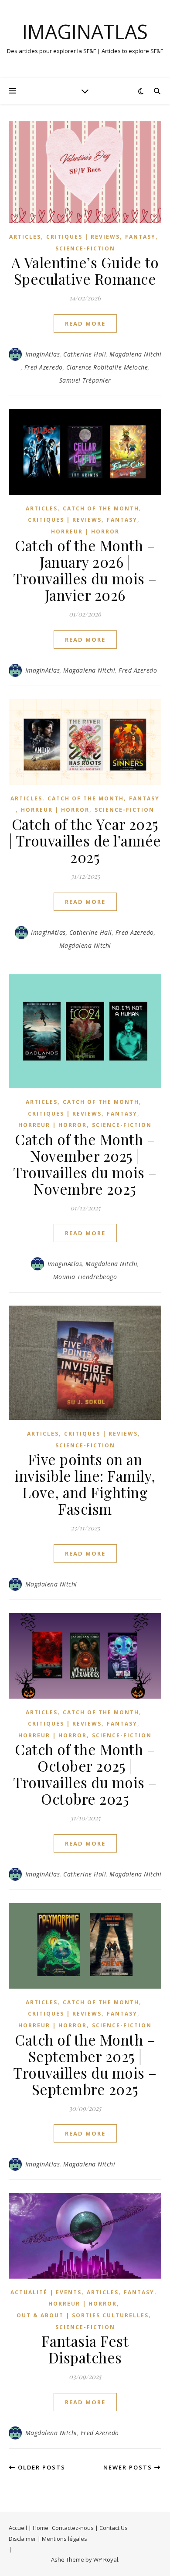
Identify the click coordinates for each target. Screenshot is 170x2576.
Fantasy (140, 237)
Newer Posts (129, 2467)
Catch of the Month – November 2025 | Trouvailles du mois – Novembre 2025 (85, 1164)
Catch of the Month (101, 508)
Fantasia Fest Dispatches (85, 2349)
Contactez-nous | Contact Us (90, 2528)
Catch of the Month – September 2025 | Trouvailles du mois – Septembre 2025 (85, 2064)
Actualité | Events (46, 2292)
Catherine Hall (85, 354)
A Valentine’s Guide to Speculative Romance (85, 270)
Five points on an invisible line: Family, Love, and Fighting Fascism (85, 1484)
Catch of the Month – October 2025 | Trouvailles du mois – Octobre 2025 (85, 1774)
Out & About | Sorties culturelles (83, 2315)
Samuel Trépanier (85, 380)
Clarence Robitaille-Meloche (107, 367)
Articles (25, 237)
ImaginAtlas (85, 32)
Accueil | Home (29, 2528)
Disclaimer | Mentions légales (48, 2539)
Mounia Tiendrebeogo (85, 1277)
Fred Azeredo (44, 367)
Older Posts (41, 2467)
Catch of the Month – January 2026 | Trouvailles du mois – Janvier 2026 (85, 570)
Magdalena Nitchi (135, 354)
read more (85, 323)
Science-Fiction (85, 248)
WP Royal (106, 2559)
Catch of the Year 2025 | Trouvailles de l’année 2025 (85, 840)
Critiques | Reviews (83, 237)
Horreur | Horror (85, 532)
